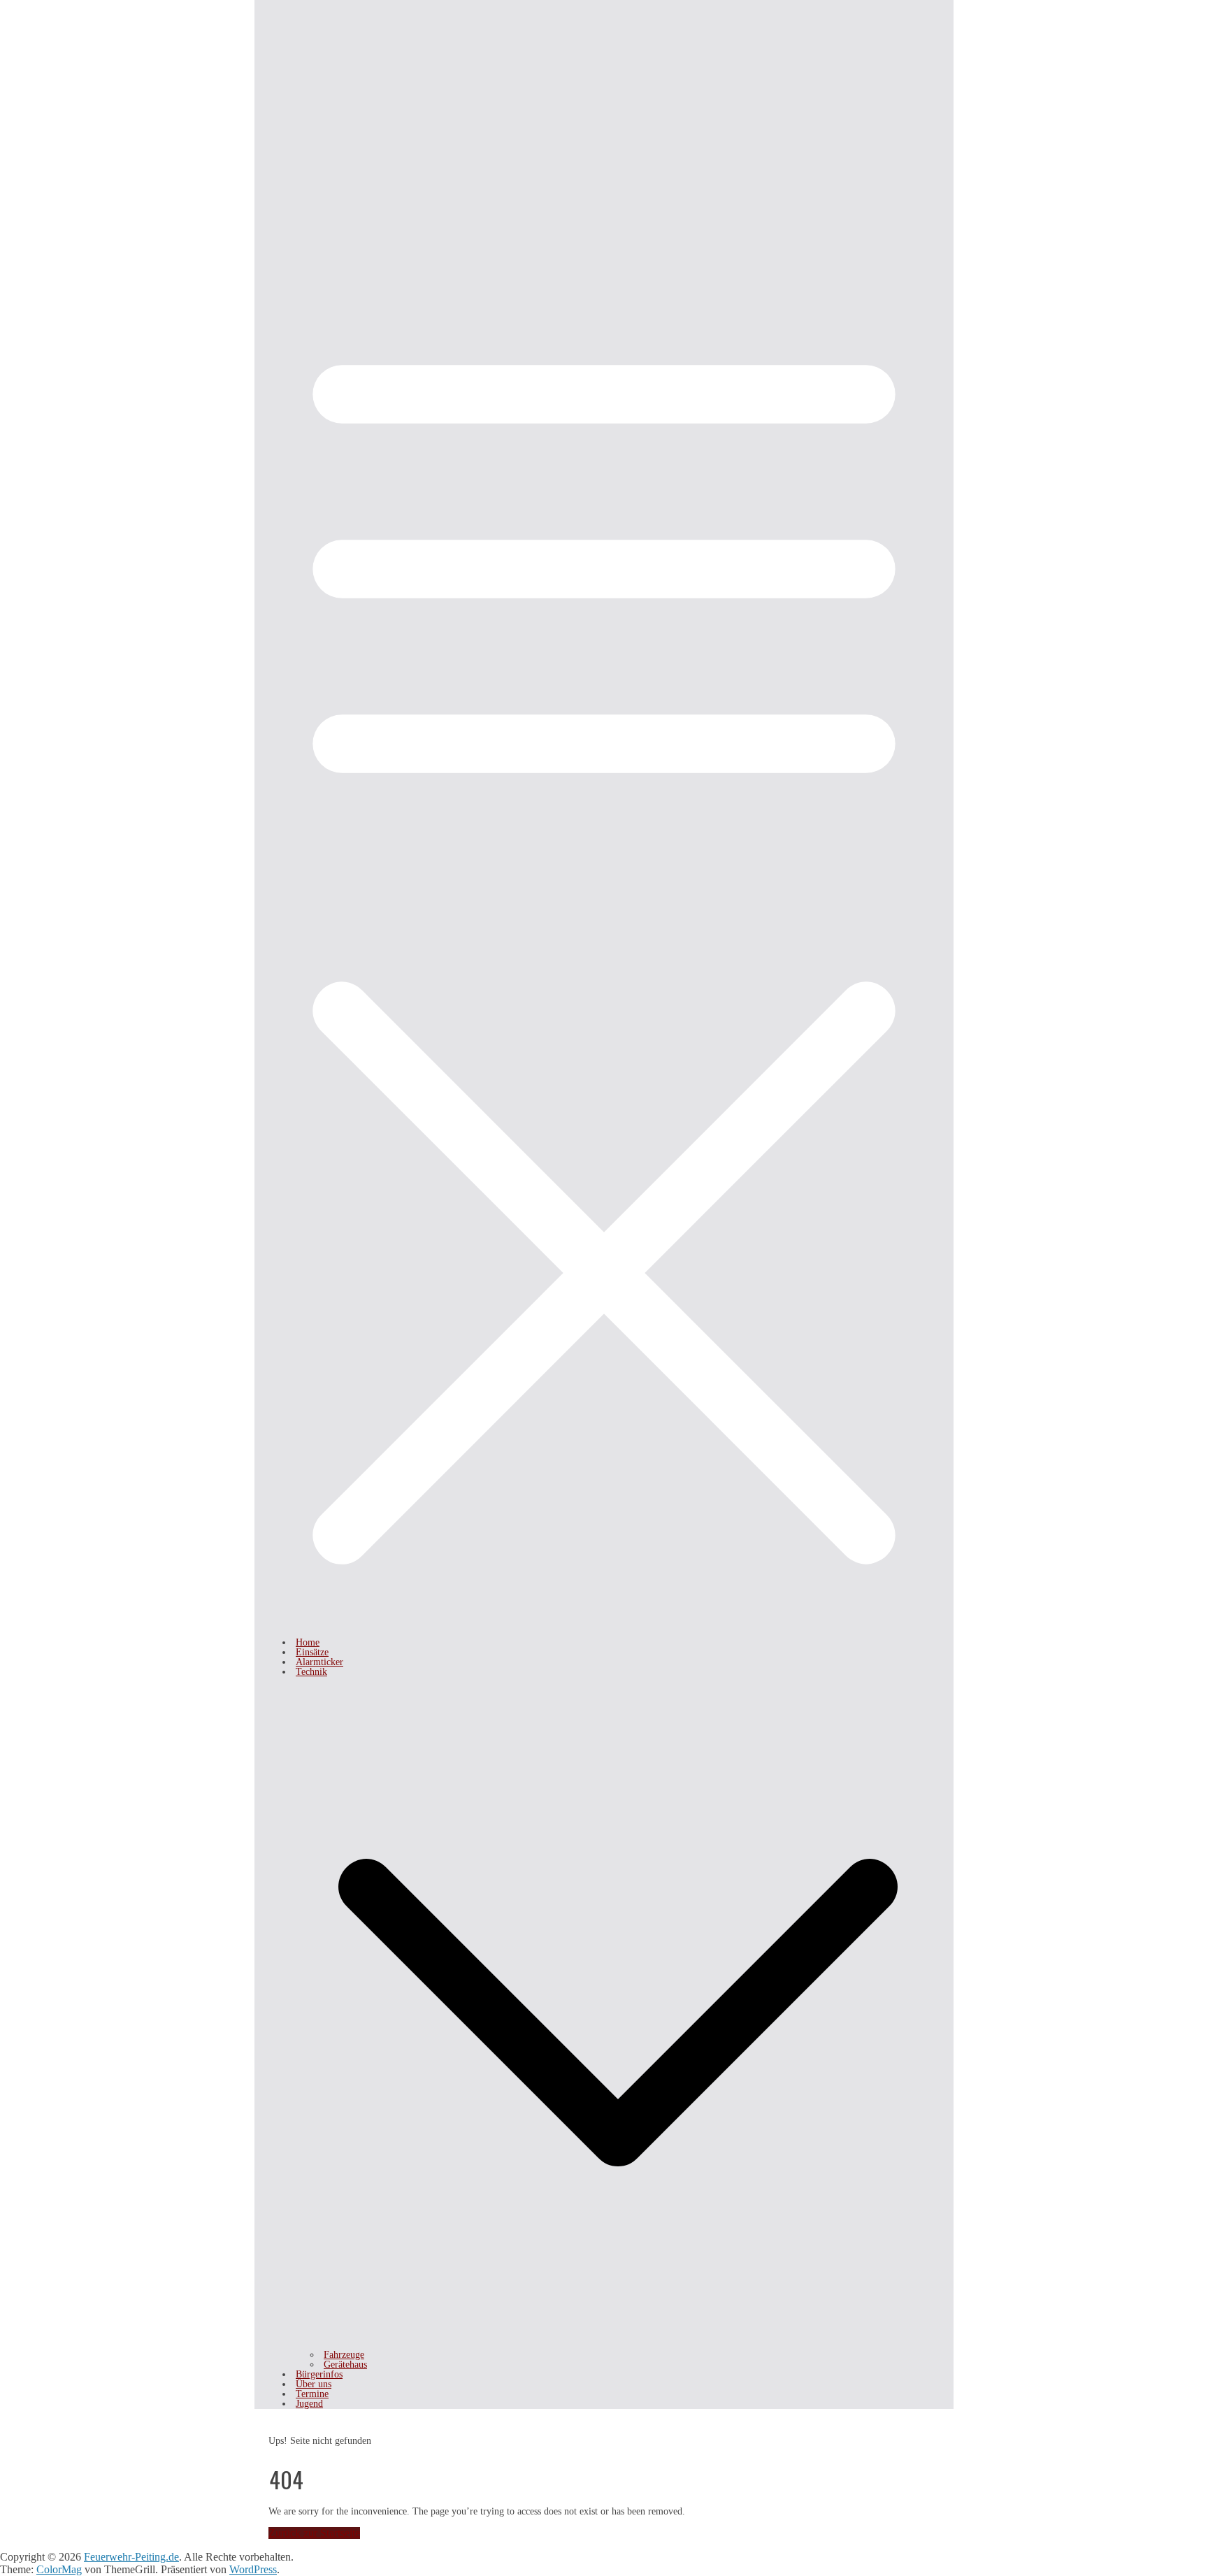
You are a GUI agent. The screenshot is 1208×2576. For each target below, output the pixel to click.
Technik (311, 1672)
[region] (604, 105)
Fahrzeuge (344, 2355)
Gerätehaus (345, 2365)
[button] (618, 2345)
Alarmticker (319, 1662)
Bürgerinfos (319, 2374)
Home (308, 1642)
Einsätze (312, 1652)
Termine (312, 2394)
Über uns (314, 2384)
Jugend (309, 2404)
